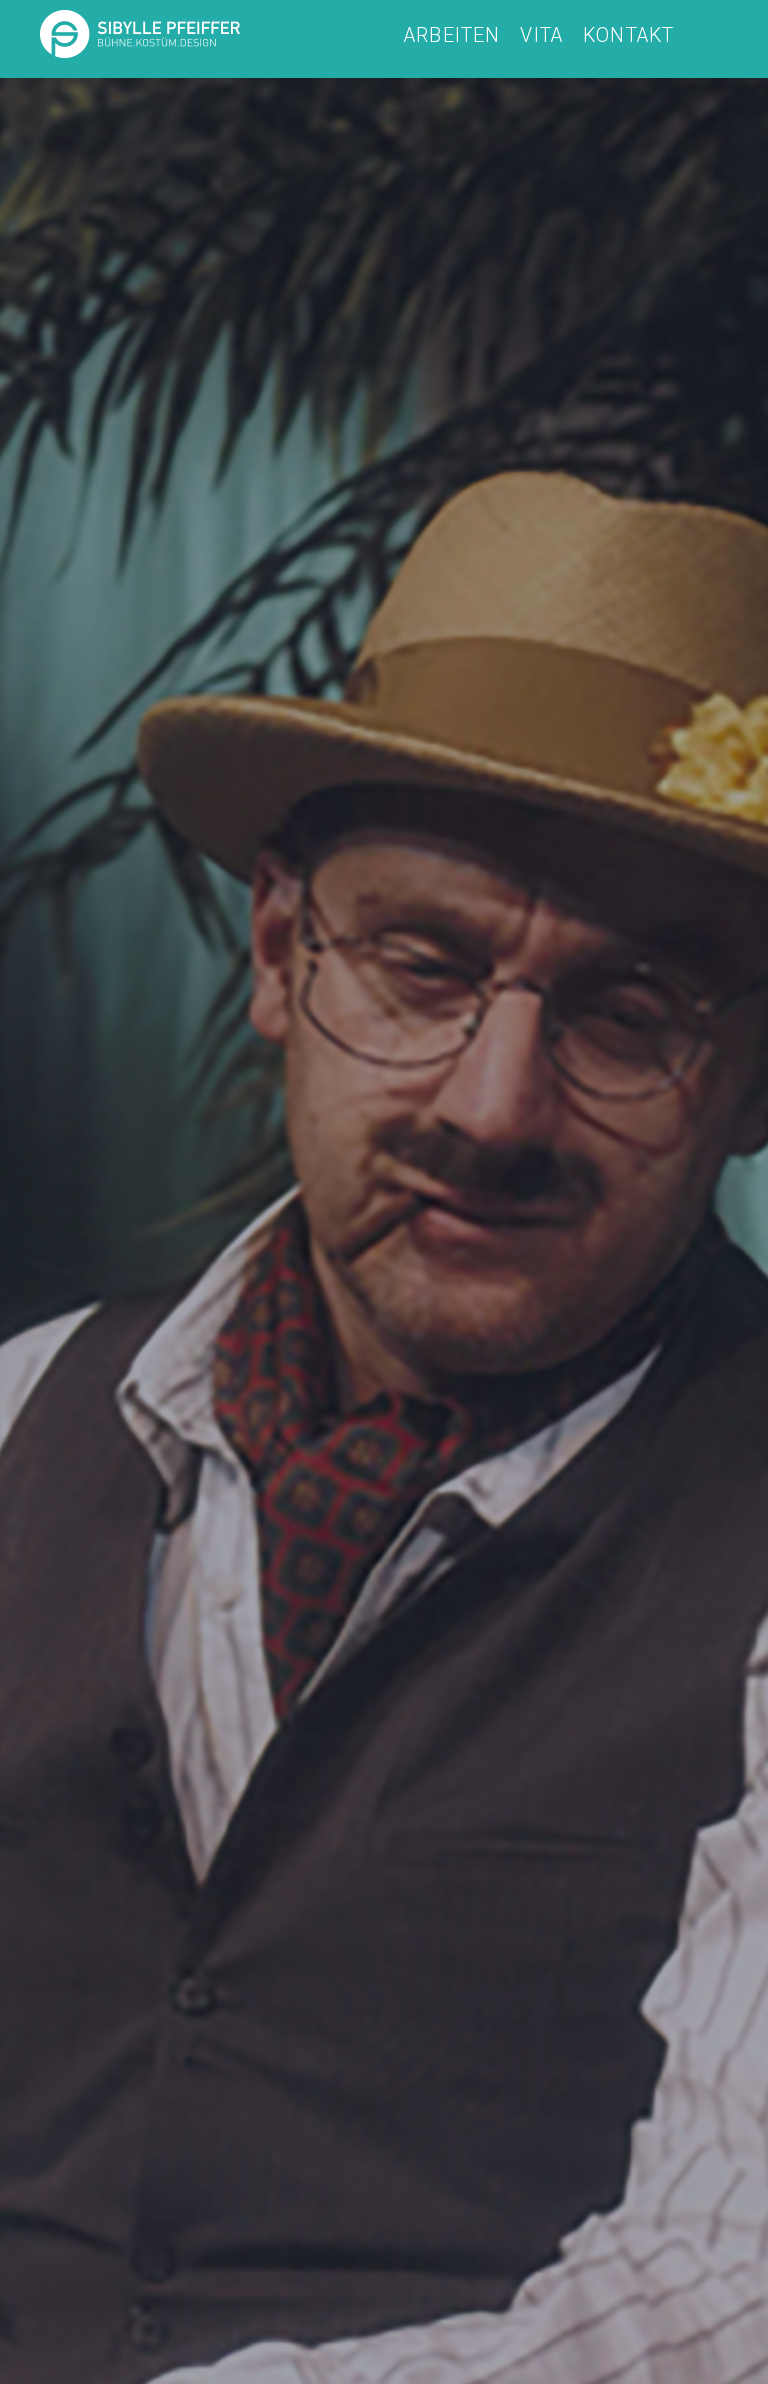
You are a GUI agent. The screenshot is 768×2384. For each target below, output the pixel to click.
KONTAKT (628, 36)
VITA (541, 36)
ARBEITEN (452, 36)
